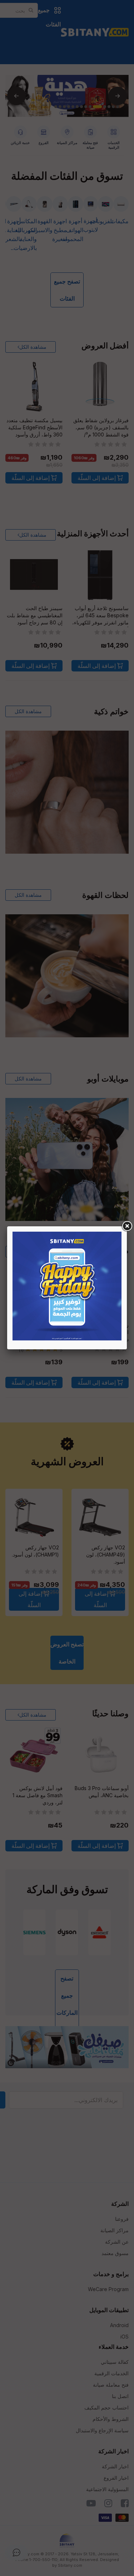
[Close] (127, 1226)
